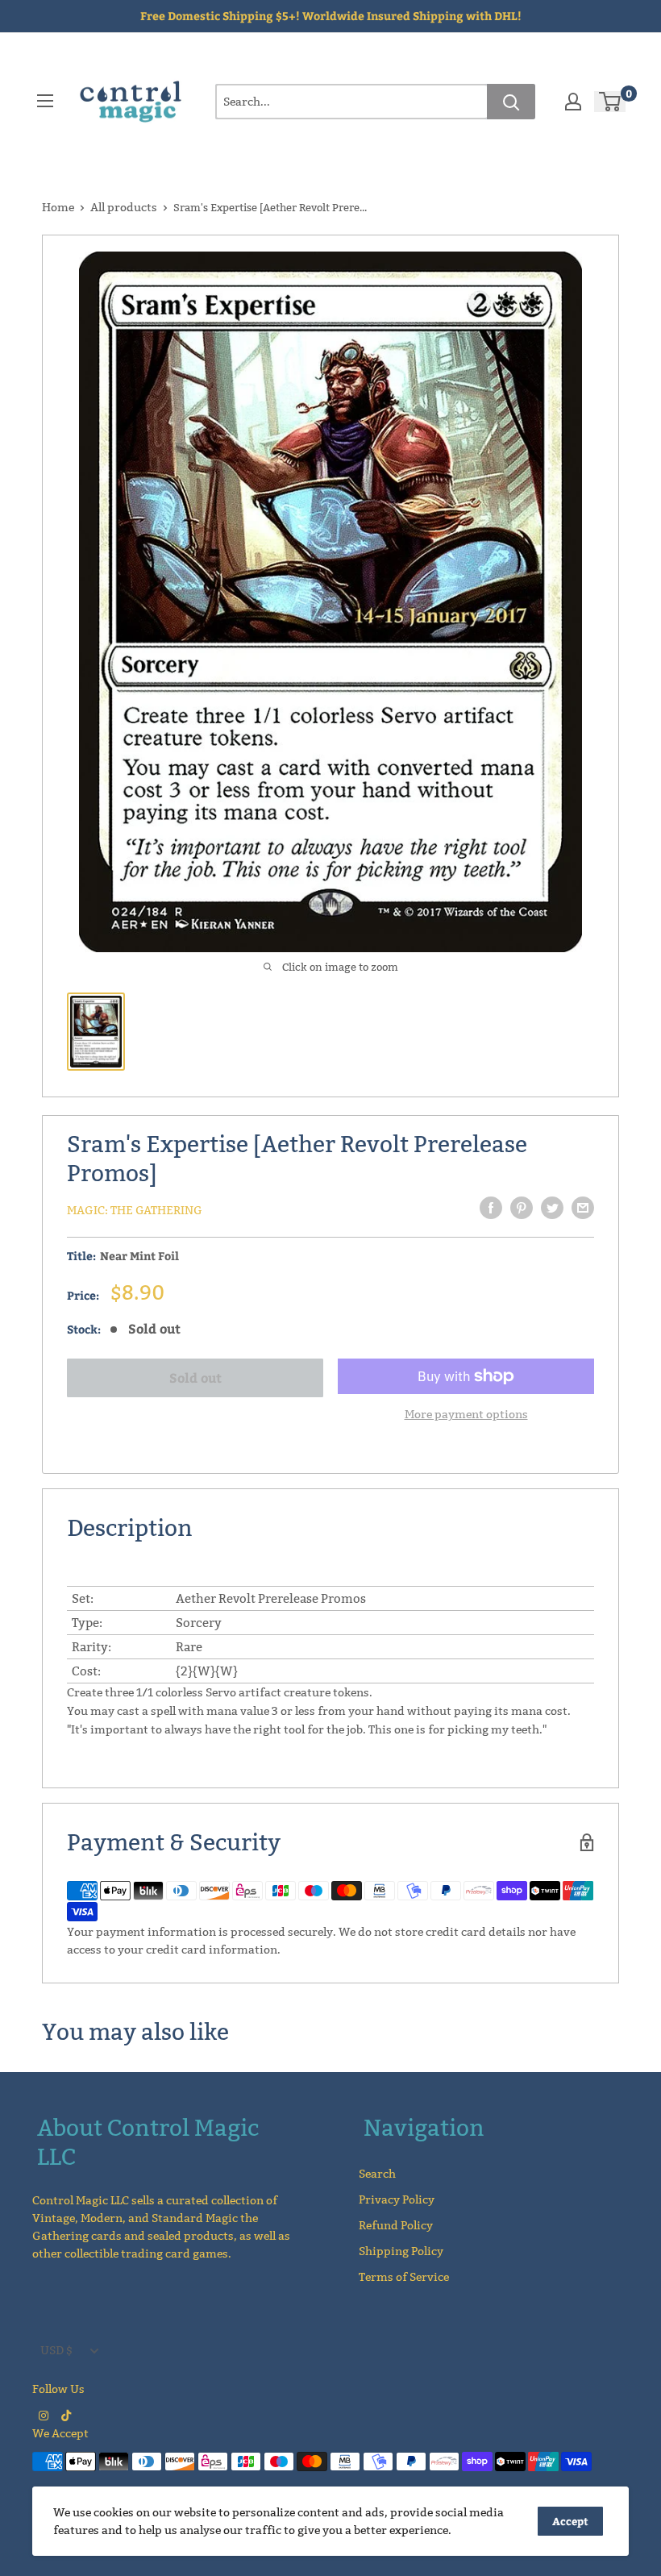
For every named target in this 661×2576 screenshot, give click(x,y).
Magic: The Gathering (135, 1210)
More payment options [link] (466, 1414)
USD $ (56, 2350)
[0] (611, 102)
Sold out (195, 1377)
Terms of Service (404, 2277)
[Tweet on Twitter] (552, 1208)
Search (377, 2174)
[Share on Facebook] (491, 1208)
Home (58, 207)
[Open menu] (45, 101)
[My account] (573, 102)
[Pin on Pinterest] (522, 1208)
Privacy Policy (397, 2199)
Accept (570, 2521)
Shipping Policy (401, 2251)
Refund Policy (396, 2225)
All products (124, 207)
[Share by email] (583, 1208)
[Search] (511, 102)
